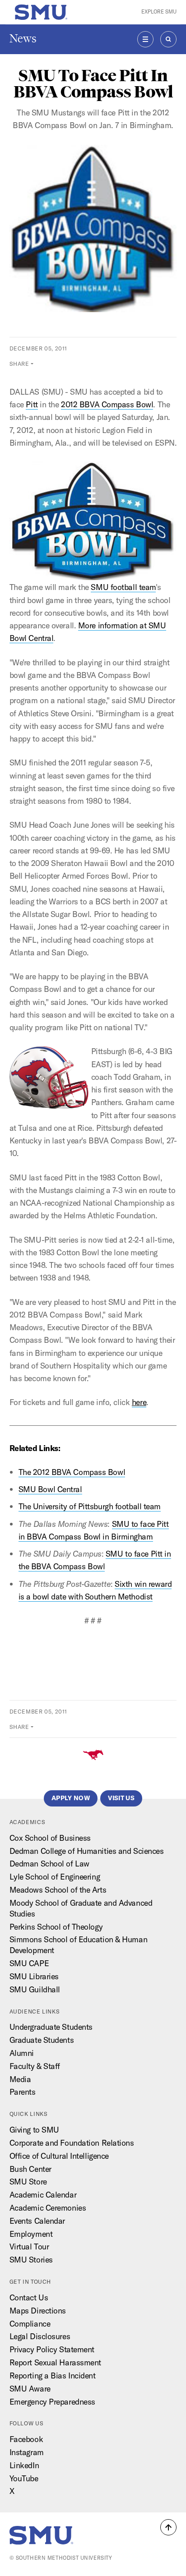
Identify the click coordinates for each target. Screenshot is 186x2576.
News (23, 39)
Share (19, 364)
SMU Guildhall (35, 1989)
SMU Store (28, 2182)
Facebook (26, 2439)
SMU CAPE (29, 1963)
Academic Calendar (43, 2195)
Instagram (27, 2452)
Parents (23, 2092)
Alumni (22, 2053)
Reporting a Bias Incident (53, 2376)
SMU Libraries (34, 1976)
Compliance (30, 2324)
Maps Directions (38, 2311)
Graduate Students (42, 2040)
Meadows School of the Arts (58, 1890)
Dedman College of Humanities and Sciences (87, 1851)
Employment (31, 2234)
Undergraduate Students (51, 2027)
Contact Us (29, 2297)
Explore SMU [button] (159, 12)
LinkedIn (24, 2465)
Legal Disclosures (40, 2336)
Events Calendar (37, 2221)
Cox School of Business (50, 1838)
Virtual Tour (29, 2247)
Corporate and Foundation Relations (72, 2143)
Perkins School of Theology (56, 1927)
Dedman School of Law (49, 1864)
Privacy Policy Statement (52, 2349)
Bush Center (30, 2169)
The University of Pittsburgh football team (90, 1506)
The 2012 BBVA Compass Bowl (72, 1472)
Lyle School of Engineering (55, 1877)
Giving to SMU (34, 2130)
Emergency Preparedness (52, 2402)
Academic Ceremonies (48, 2208)
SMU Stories (31, 2260)
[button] (168, 2527)
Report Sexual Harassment (55, 2362)
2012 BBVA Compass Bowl (107, 404)
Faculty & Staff (35, 2066)
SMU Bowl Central (50, 1489)
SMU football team (123, 587)
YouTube (24, 2478)
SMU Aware (30, 2389)
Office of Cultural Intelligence (59, 2156)
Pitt (32, 404)
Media (20, 2079)
